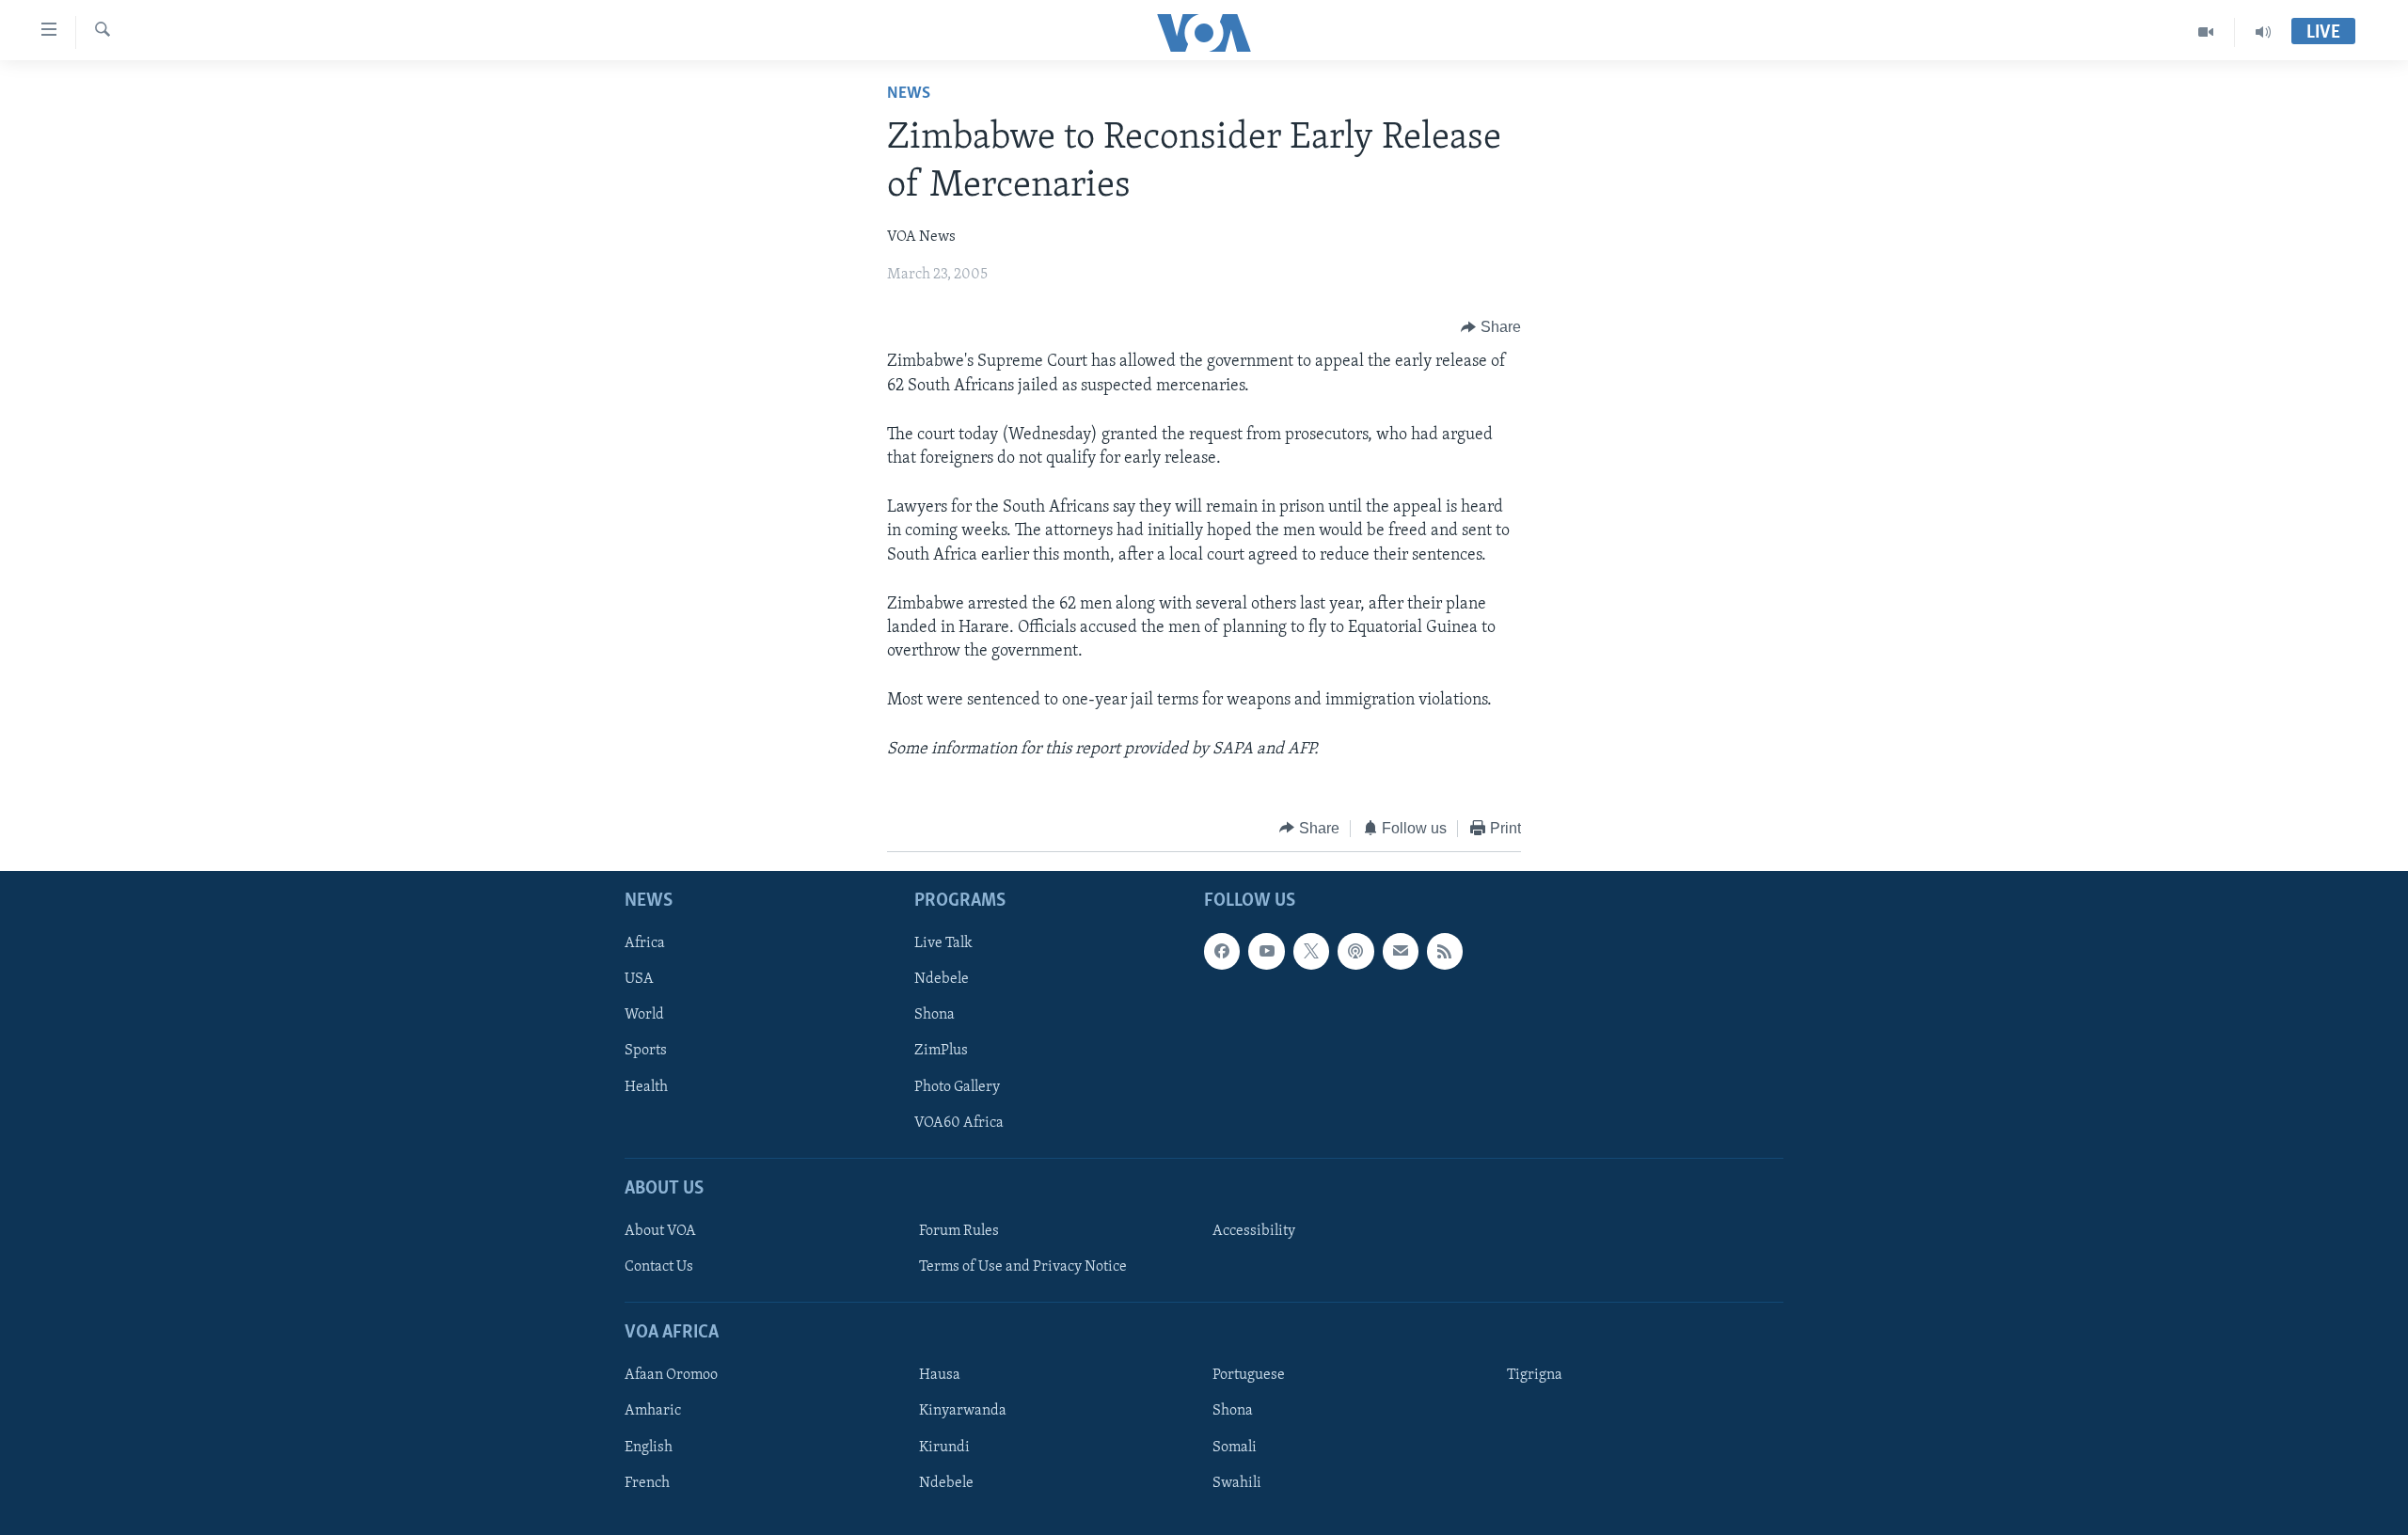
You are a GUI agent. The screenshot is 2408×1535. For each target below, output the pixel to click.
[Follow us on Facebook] (1222, 952)
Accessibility (1254, 1231)
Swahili (1237, 1483)
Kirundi (944, 1448)
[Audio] (2263, 32)
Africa (645, 944)
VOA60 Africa (959, 1123)
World (644, 1016)
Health (646, 1087)
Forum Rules (959, 1231)
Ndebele (942, 980)
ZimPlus (941, 1052)
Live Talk (943, 944)
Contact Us (659, 1267)
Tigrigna (1535, 1376)
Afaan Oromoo (671, 1376)
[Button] (1491, 327)
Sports (646, 1052)
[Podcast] (1355, 952)
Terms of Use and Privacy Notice (1023, 1267)
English (649, 1448)
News (909, 94)
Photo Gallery (957, 1087)
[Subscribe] (1401, 952)
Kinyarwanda (963, 1412)
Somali (1235, 1448)
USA (639, 980)
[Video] (2206, 32)
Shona (935, 1016)
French (647, 1483)
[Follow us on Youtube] (1266, 952)
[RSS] (1445, 952)
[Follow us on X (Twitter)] (1311, 952)
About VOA (660, 1231)
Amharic (653, 1412)
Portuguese (1249, 1376)
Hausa (940, 1376)
